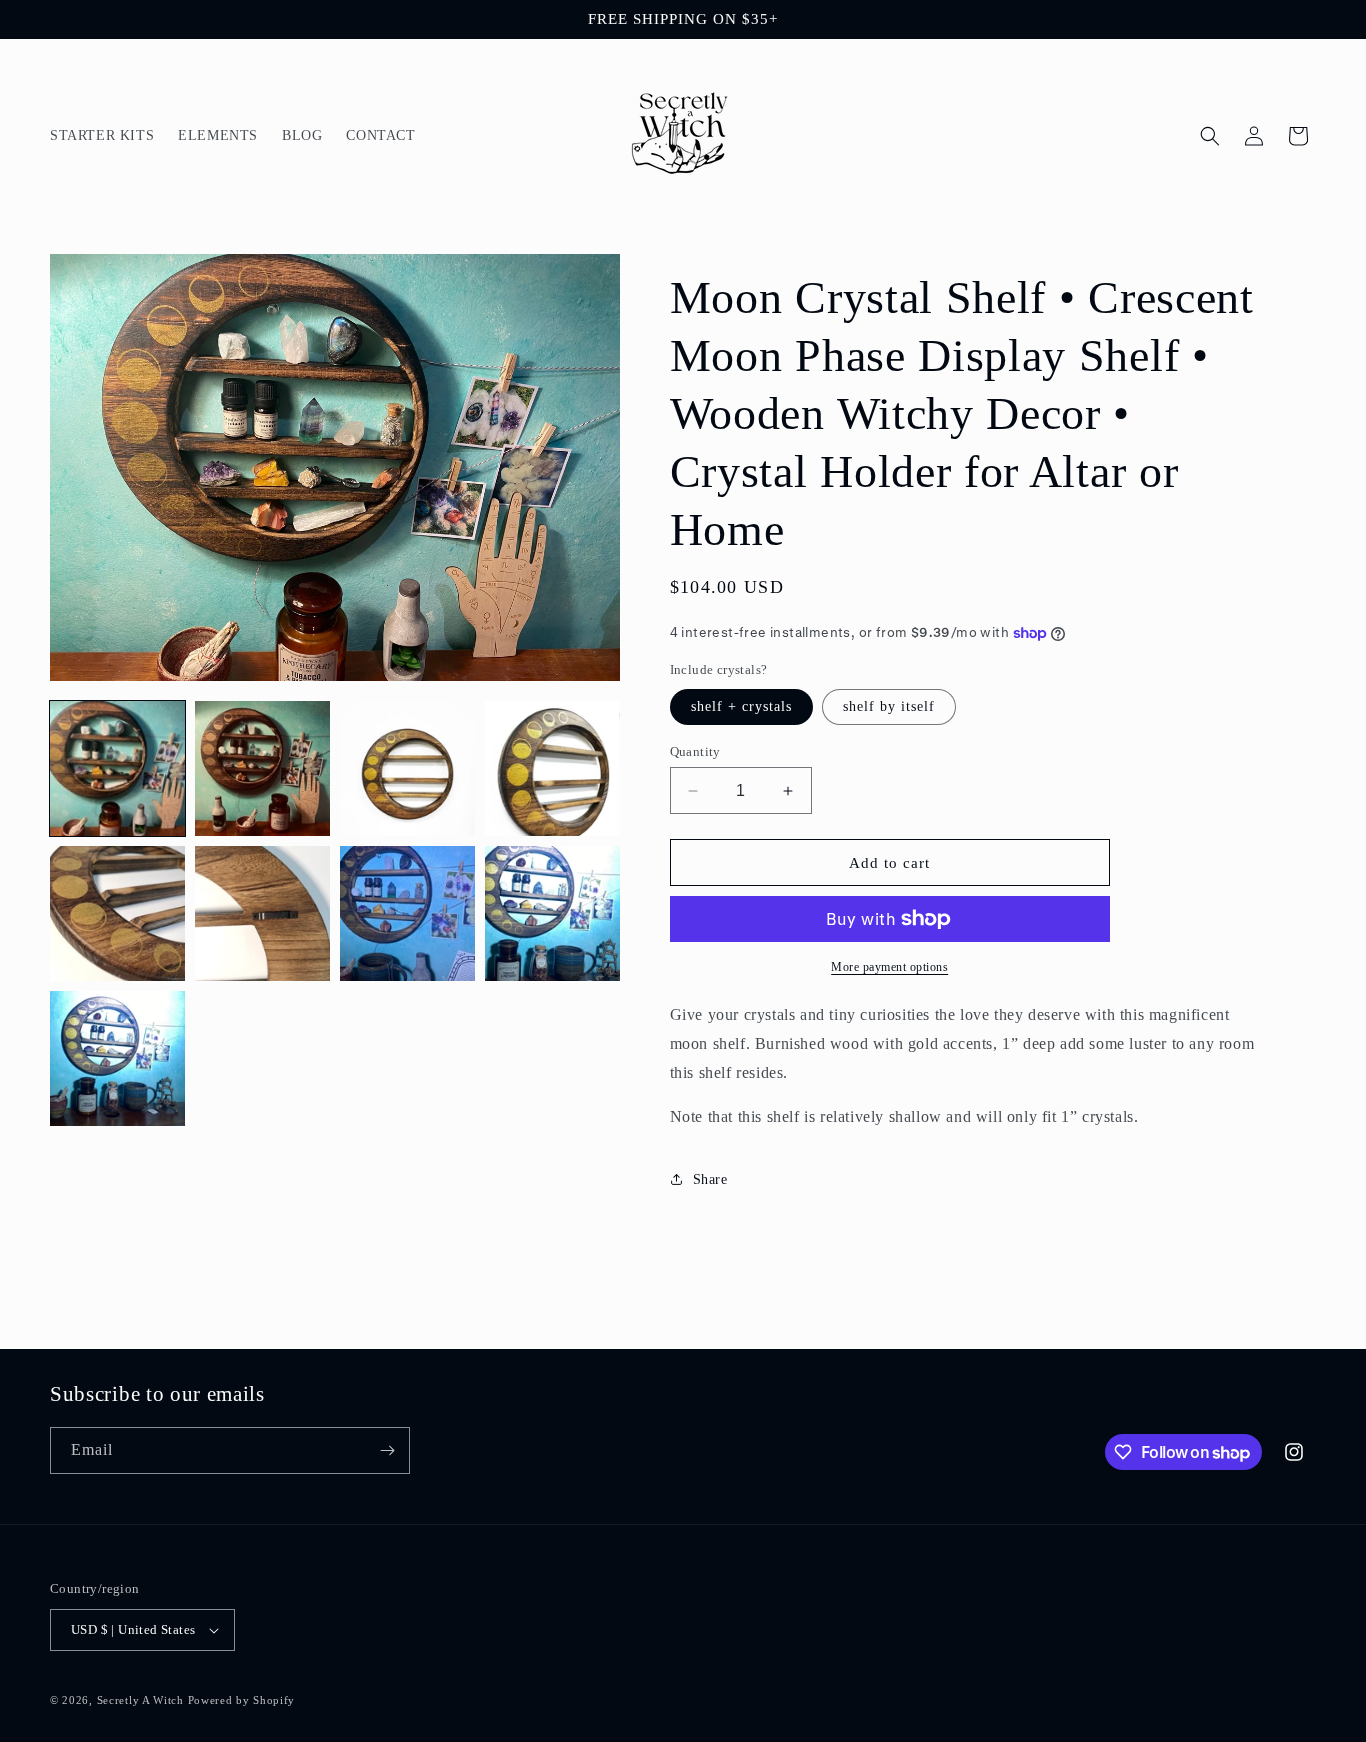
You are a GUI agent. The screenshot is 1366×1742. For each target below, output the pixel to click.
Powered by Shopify (242, 1700)
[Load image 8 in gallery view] (552, 913)
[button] (1210, 136)
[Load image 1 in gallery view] (117, 768)
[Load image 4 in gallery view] (552, 768)
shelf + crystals (741, 706)
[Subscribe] (387, 1450)
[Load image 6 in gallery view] (262, 913)
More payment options (889, 967)
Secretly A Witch (140, 1700)
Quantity (695, 751)
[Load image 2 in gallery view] (262, 768)
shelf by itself (889, 706)
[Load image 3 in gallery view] (407, 768)
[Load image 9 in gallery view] (117, 1058)
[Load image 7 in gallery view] (407, 913)
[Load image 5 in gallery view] (117, 913)
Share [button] (710, 1179)
